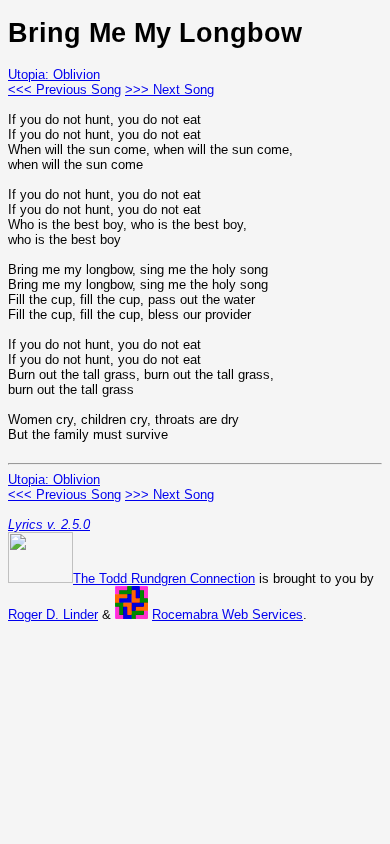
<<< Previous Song (64, 89)
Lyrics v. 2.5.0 (49, 524)
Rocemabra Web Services (227, 614)
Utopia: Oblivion (54, 74)
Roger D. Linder (53, 614)
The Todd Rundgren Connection (164, 578)
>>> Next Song (169, 89)
